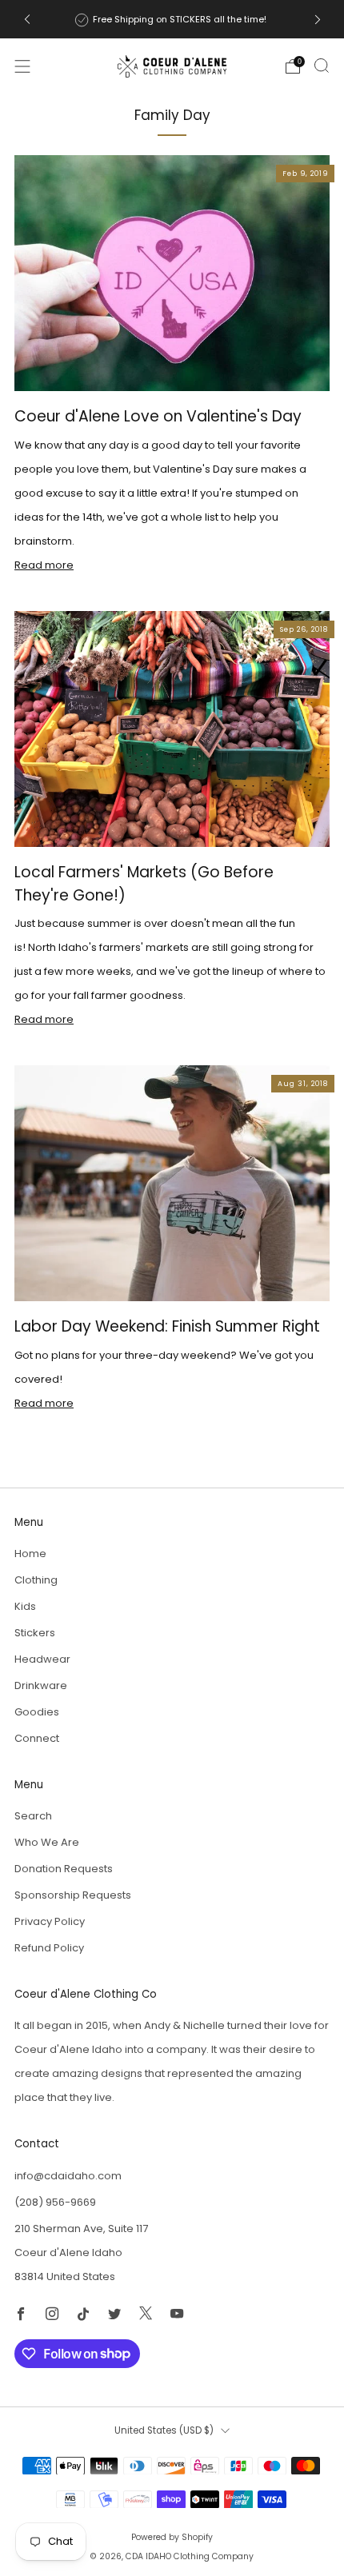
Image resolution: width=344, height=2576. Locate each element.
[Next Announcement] (318, 20)
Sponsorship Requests (73, 1895)
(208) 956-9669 (55, 2202)
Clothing (36, 1580)
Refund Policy (49, 1948)
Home (30, 1554)
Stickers (35, 1633)
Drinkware (41, 1685)
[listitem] (172, 19)
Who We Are (47, 1842)
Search (33, 1816)
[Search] (322, 66)
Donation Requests (64, 1869)
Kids (25, 1606)
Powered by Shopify (172, 2537)
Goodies (37, 1712)
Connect (37, 1738)
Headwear (42, 1659)
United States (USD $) (164, 2430)
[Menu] (22, 66)
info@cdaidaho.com (68, 2176)
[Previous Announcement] (27, 20)
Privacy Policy (50, 1921)
